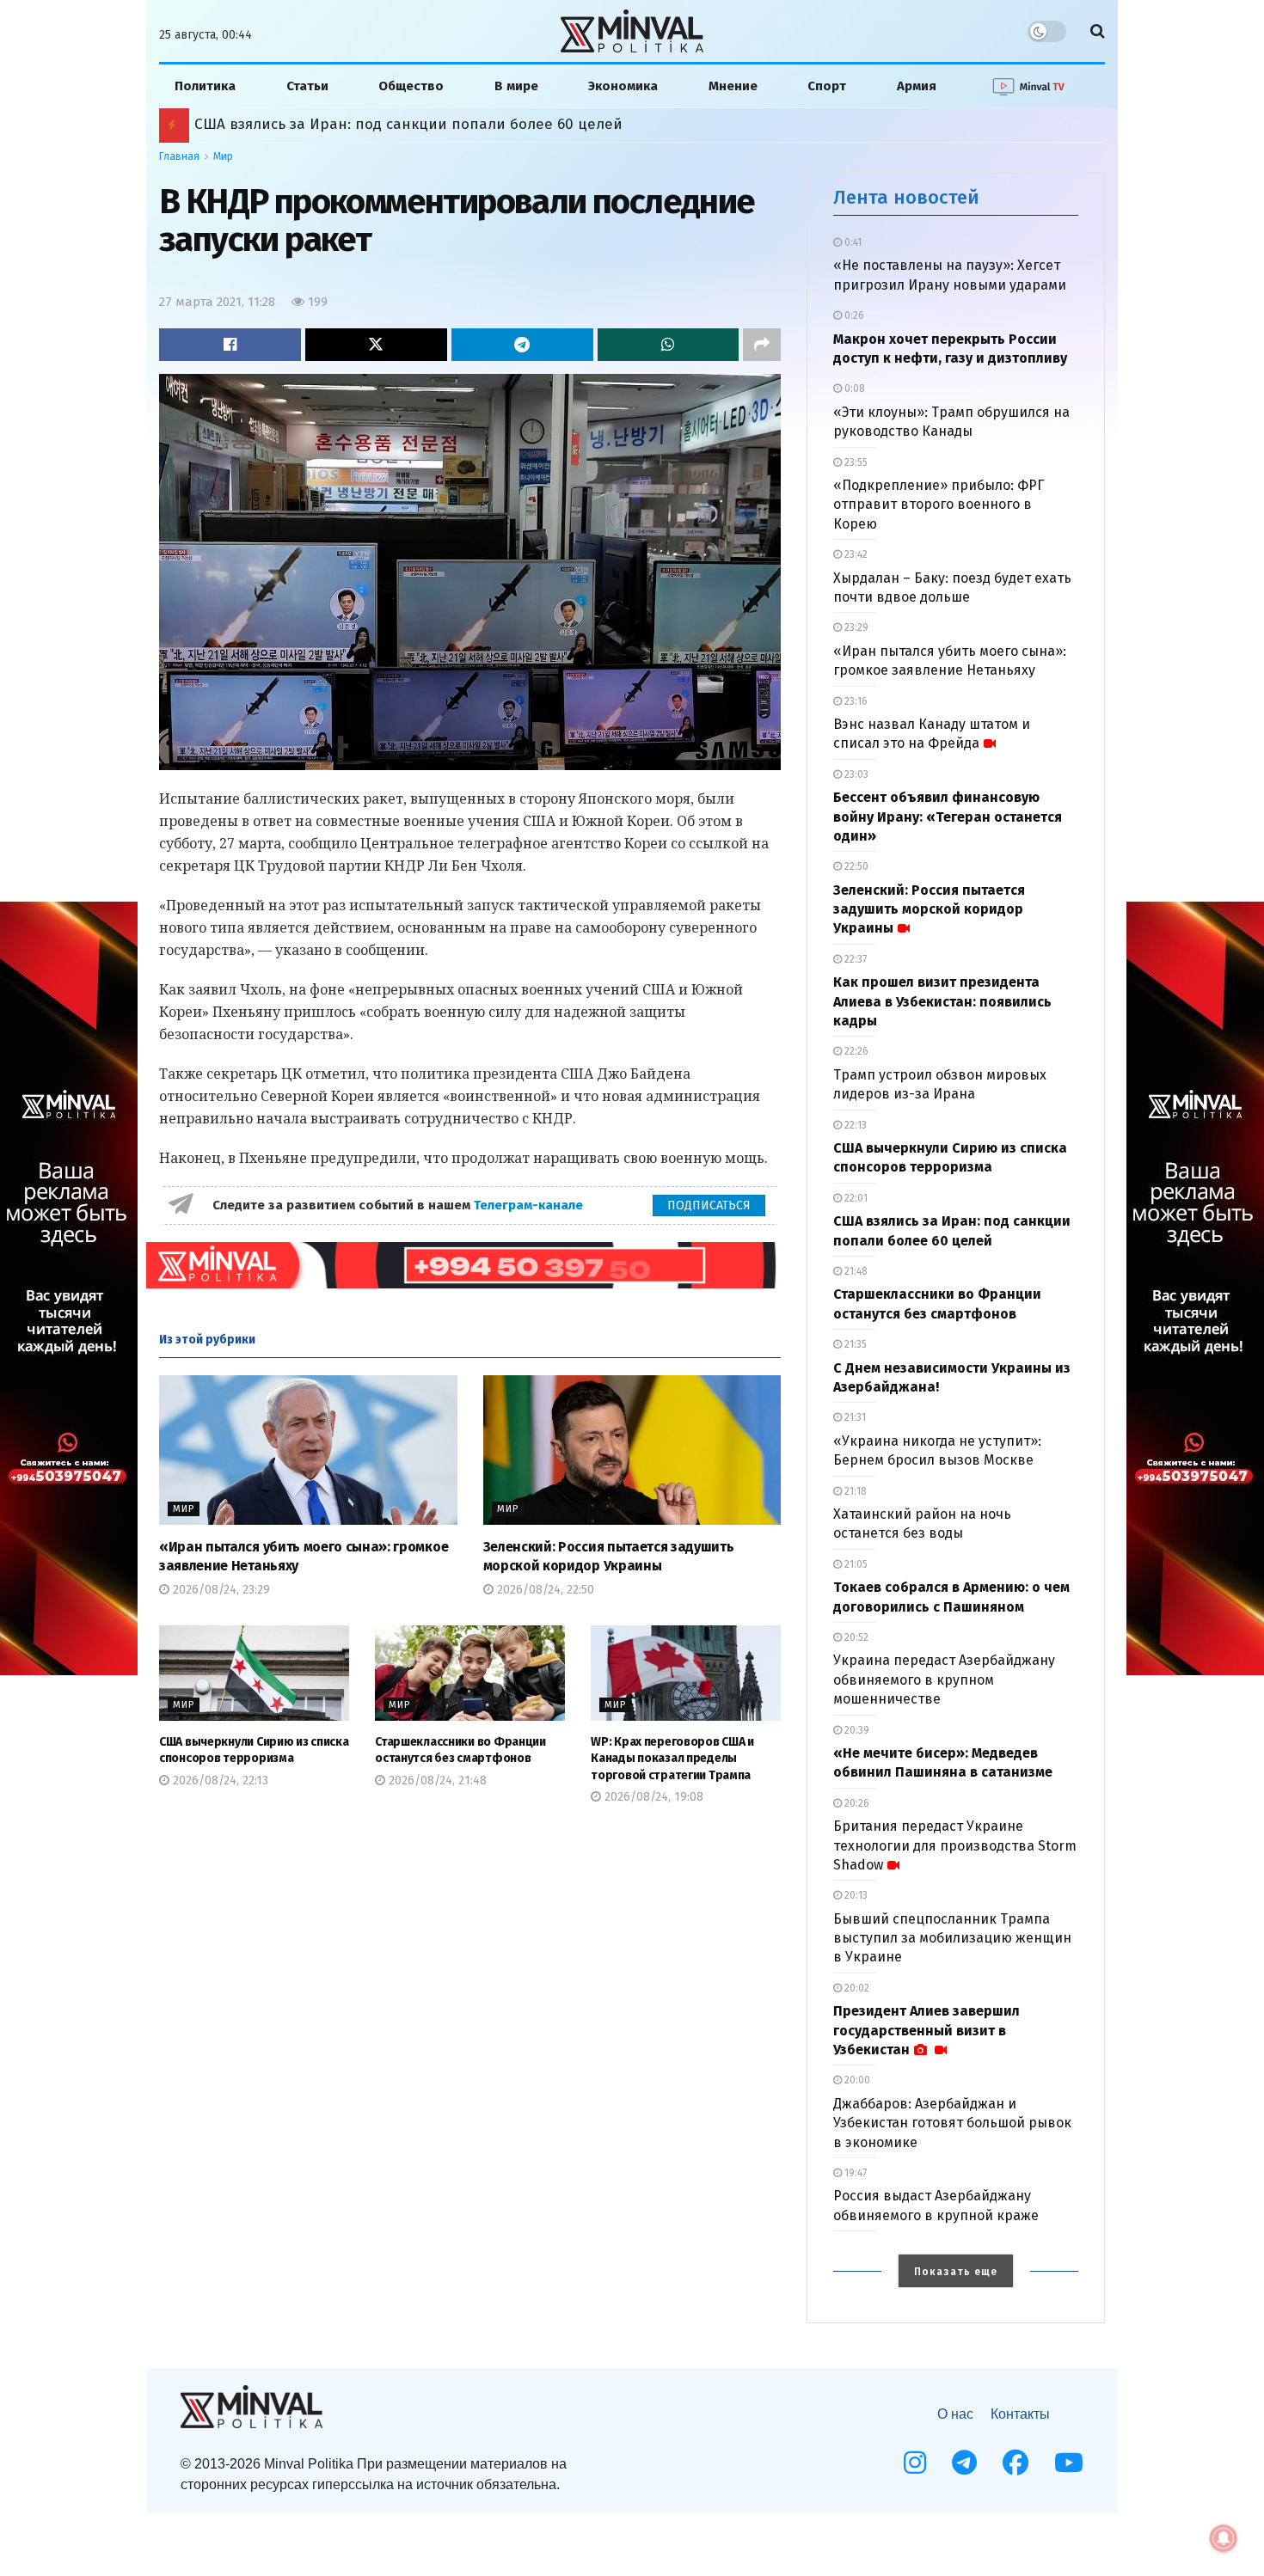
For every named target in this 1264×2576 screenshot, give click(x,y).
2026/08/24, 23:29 (220, 1590)
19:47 (854, 2173)
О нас (955, 2414)
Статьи (307, 86)
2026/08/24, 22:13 (219, 1781)
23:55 (855, 462)
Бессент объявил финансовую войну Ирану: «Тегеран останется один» (948, 817)
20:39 (856, 1730)
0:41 (852, 242)
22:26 (855, 1051)
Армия (917, 86)
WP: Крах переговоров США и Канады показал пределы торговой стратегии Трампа (672, 1759)
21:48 (855, 1271)
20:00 (856, 2080)
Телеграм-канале (530, 1205)
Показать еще (956, 2272)
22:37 (854, 959)
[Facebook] (1015, 2463)
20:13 (855, 1895)
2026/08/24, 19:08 (652, 1797)
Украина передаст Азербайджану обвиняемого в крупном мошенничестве (944, 1680)
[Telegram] (964, 2463)
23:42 (855, 554)
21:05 (855, 1564)
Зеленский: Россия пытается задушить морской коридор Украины (929, 909)
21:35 (854, 1344)
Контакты (1020, 2414)
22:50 (855, 866)
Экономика (623, 86)
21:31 (854, 1417)
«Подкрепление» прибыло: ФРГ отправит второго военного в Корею (939, 505)
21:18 (854, 1491)
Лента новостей (906, 197)
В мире (516, 86)
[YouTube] (1069, 2463)
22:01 (855, 1198)
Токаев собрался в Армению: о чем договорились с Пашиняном (424, 124)
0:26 (853, 315)
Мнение (733, 86)
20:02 (856, 1988)
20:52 (855, 1637)
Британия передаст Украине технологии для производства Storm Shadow (955, 1845)
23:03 (855, 774)
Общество (411, 86)
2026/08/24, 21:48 (436, 1781)
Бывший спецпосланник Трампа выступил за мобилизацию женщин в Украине (952, 1938)
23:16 (855, 701)
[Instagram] (915, 2463)
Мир (223, 156)
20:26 (856, 1803)
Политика (205, 86)
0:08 (853, 389)
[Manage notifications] (1224, 2538)
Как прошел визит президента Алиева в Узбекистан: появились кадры (942, 1001)
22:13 (854, 1125)
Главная (179, 156)
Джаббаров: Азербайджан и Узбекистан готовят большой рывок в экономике (952, 2123)
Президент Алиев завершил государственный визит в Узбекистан (927, 2030)
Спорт (827, 86)
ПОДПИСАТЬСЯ (709, 1205)
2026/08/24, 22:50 (544, 1590)
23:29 (855, 627)
